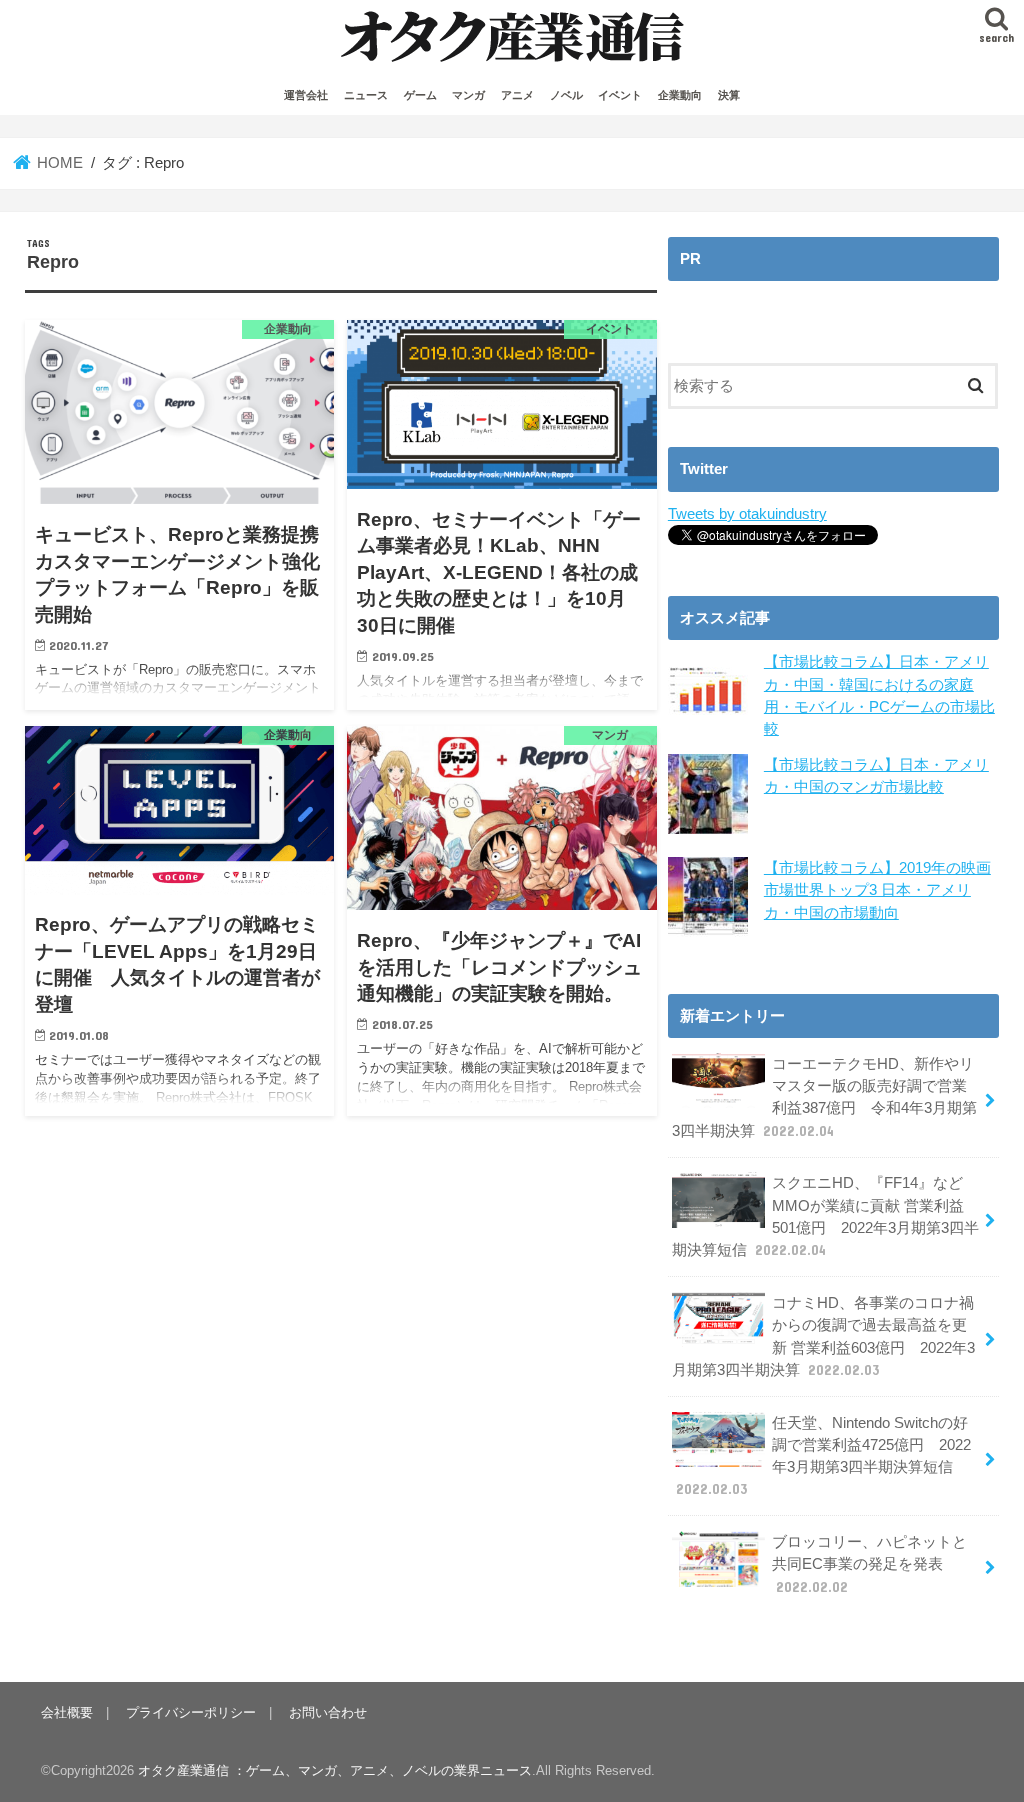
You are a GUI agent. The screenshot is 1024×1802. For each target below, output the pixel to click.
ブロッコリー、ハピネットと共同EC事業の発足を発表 (869, 1564)
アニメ (517, 95)
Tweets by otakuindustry (747, 514)
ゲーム (420, 95)
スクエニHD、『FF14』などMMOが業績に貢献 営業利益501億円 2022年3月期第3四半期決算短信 (825, 1216)
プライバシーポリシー (191, 1712)
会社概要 (67, 1712)
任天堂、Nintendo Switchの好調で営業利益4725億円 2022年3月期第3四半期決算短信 (823, 1456)
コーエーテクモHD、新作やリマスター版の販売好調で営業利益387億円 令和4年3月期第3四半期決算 (824, 1097)
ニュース (366, 95)
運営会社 (306, 95)
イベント (620, 95)
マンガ (468, 95)
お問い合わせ (328, 1712)
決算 (729, 95)
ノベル (566, 95)
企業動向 (680, 95)
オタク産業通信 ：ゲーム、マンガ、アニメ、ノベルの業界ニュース (335, 1770)
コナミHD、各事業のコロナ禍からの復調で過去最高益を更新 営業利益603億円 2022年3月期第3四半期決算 (823, 1336)
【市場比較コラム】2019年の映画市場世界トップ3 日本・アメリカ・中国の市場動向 (877, 890)
